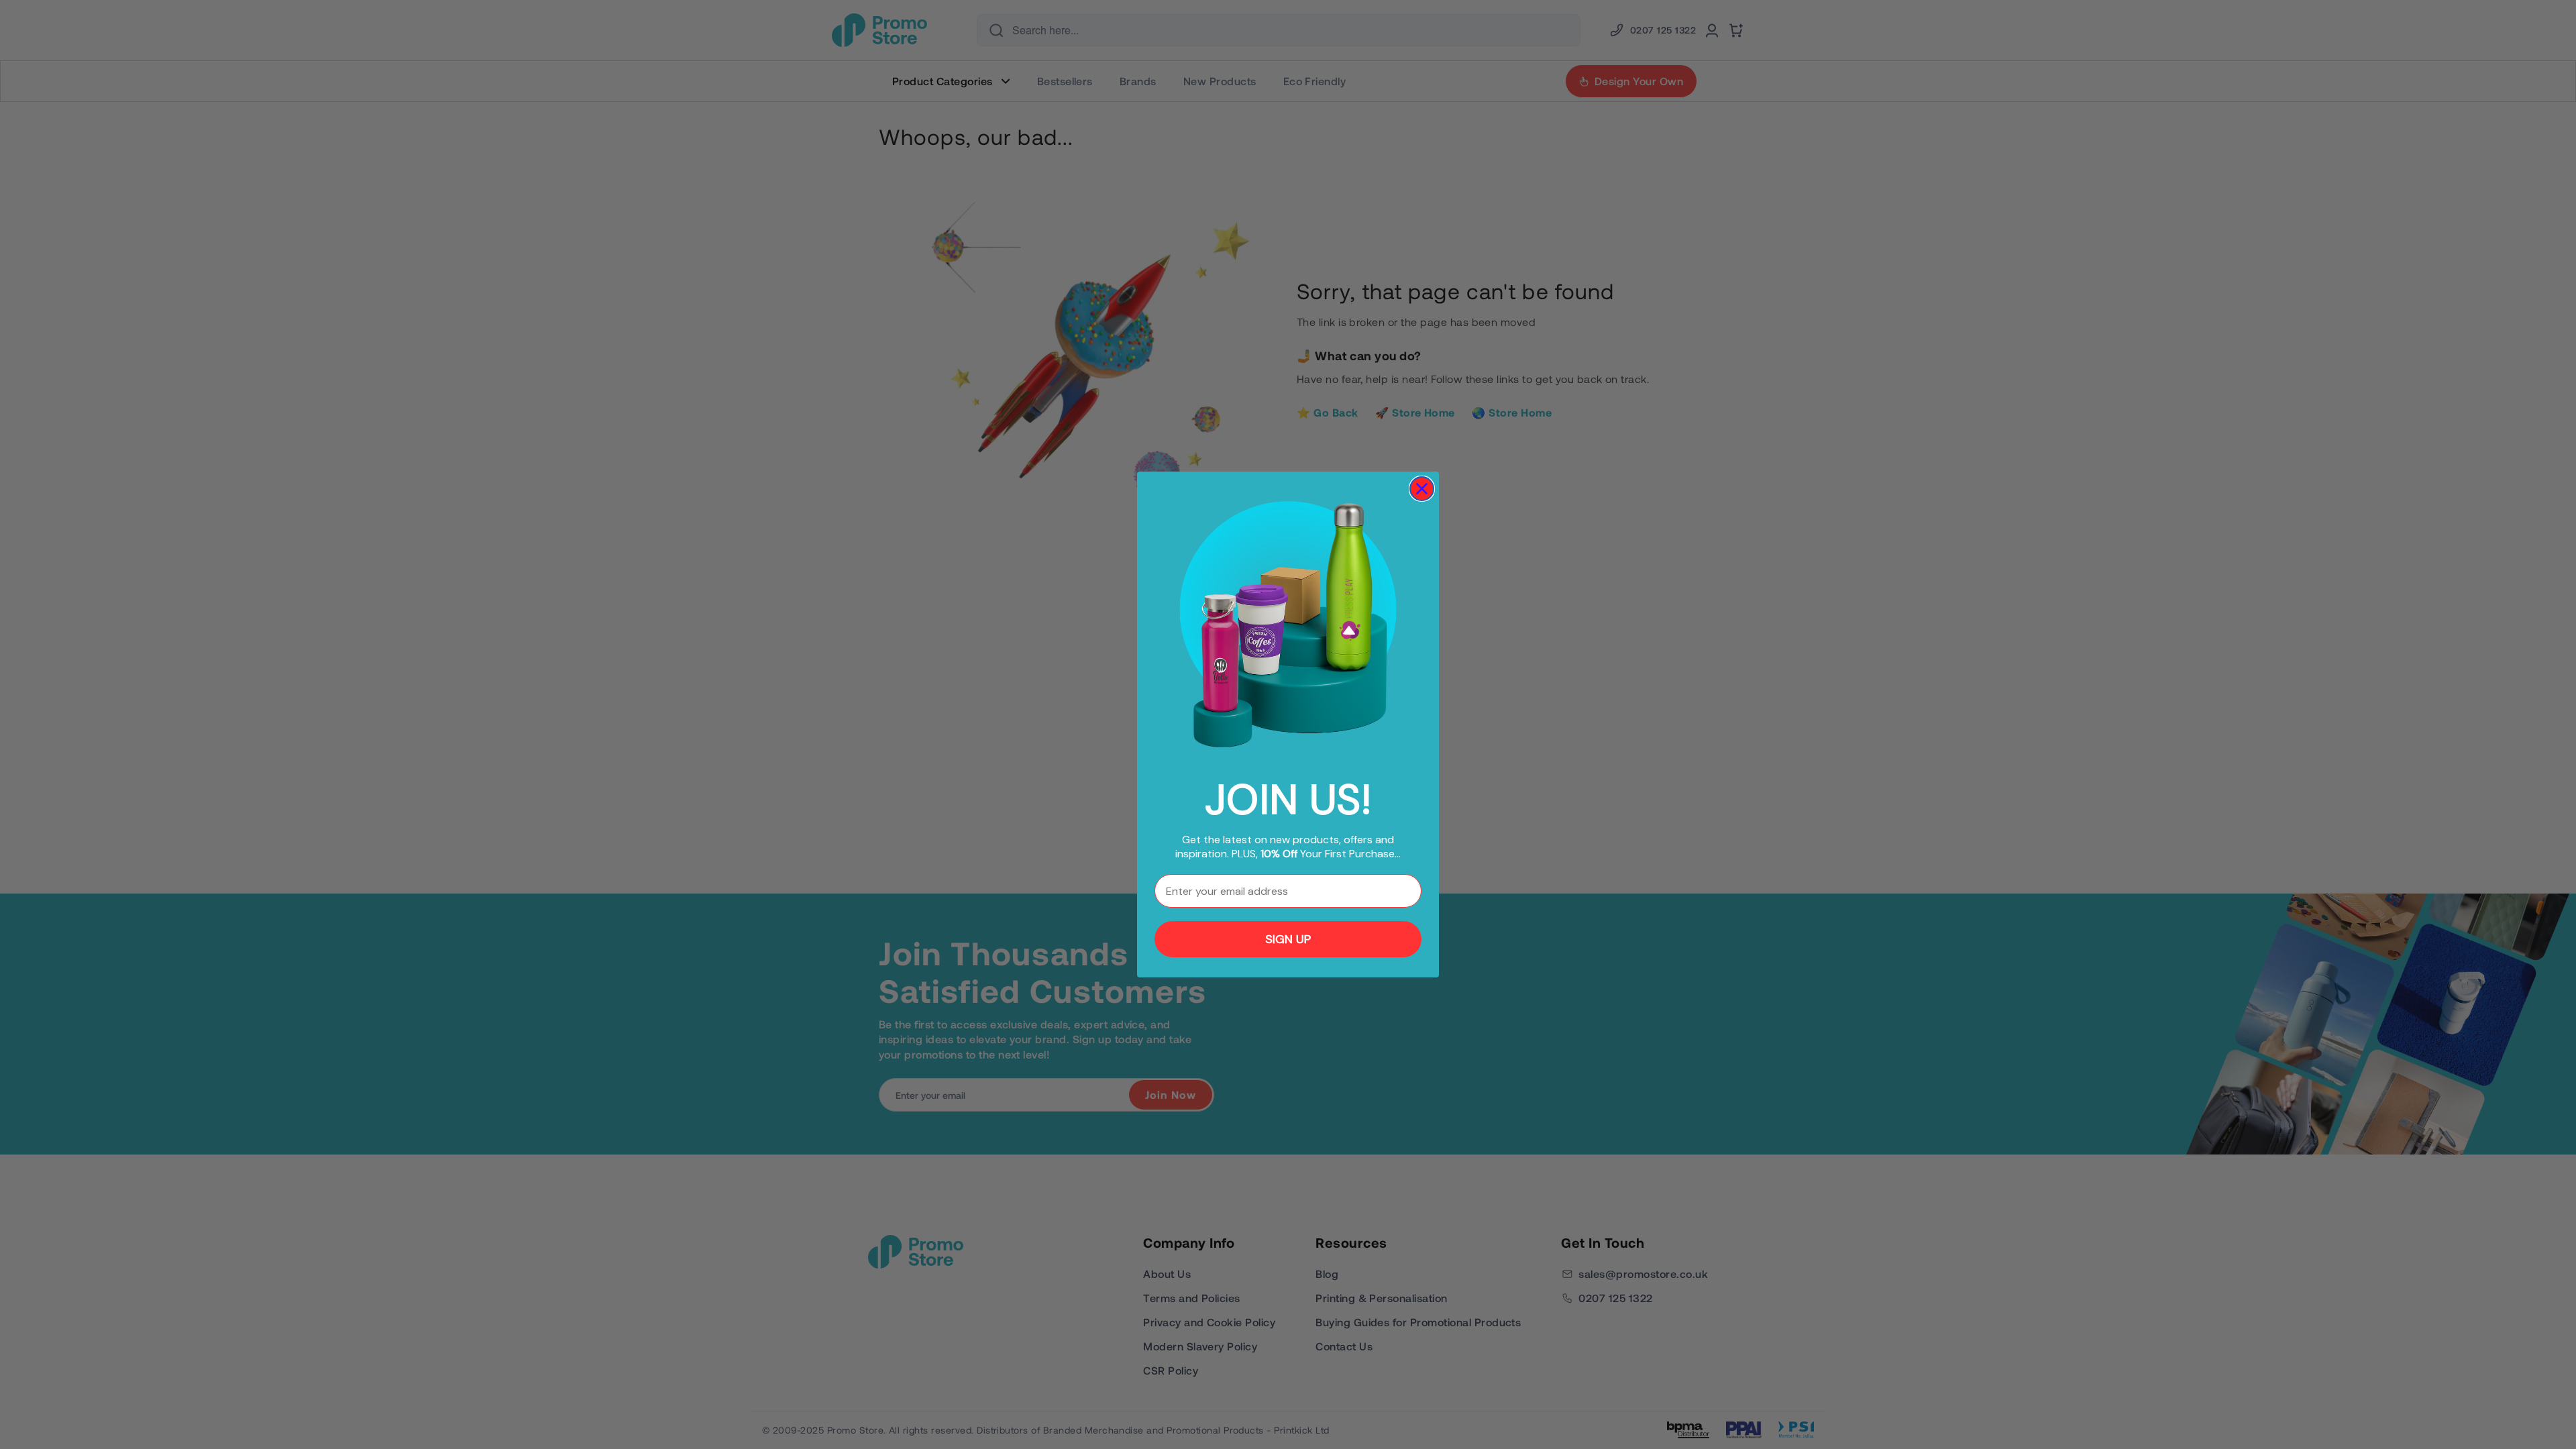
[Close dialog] (1422, 489)
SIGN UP (1288, 939)
